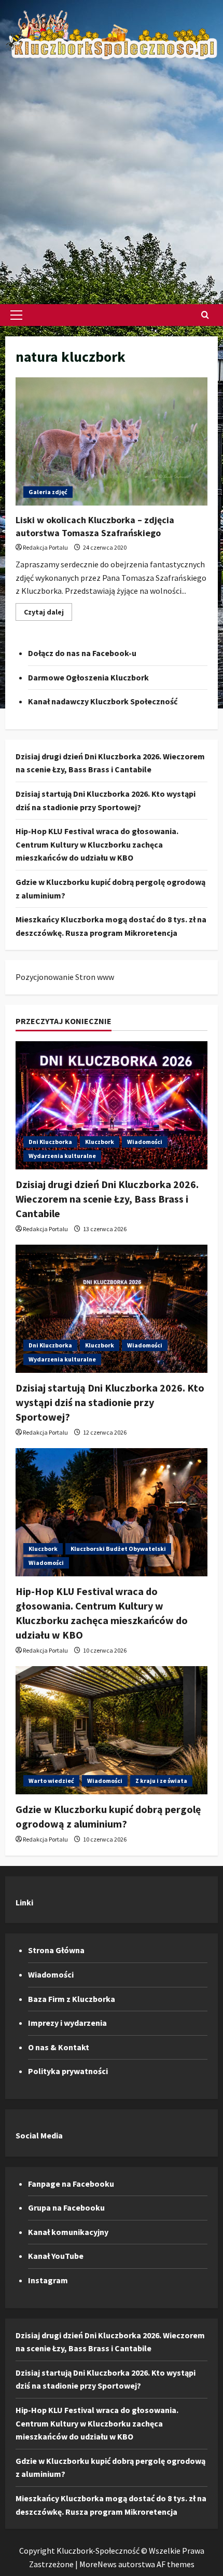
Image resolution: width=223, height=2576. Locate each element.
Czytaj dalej (48, 614)
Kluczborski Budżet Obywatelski (118, 1549)
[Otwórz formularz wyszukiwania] (205, 315)
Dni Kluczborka (50, 1142)
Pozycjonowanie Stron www (65, 977)
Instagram (48, 2280)
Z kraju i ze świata (161, 1781)
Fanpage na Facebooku (71, 2184)
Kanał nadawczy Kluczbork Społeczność (103, 701)
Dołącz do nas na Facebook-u (82, 653)
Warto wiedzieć (51, 1781)
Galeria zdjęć (48, 492)
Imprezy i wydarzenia (67, 2023)
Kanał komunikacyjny (68, 2232)
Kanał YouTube (56, 2256)
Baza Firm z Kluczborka (72, 1999)
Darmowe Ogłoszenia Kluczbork (88, 677)
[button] (16, 315)
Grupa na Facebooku (66, 2207)
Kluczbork (100, 1142)
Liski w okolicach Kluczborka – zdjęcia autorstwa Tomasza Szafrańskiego (112, 441)
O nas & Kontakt (59, 2047)
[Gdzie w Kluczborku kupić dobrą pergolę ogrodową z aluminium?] (112, 1730)
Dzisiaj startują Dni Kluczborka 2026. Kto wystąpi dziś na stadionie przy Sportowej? (110, 1402)
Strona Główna (56, 1950)
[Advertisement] (112, 177)
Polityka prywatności (68, 2071)
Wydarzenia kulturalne (62, 1156)
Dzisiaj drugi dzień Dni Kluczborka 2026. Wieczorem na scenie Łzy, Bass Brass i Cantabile (107, 1199)
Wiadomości (145, 1142)
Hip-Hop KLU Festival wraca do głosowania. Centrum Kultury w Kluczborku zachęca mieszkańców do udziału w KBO (97, 844)
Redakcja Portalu (45, 547)
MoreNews (98, 2564)
